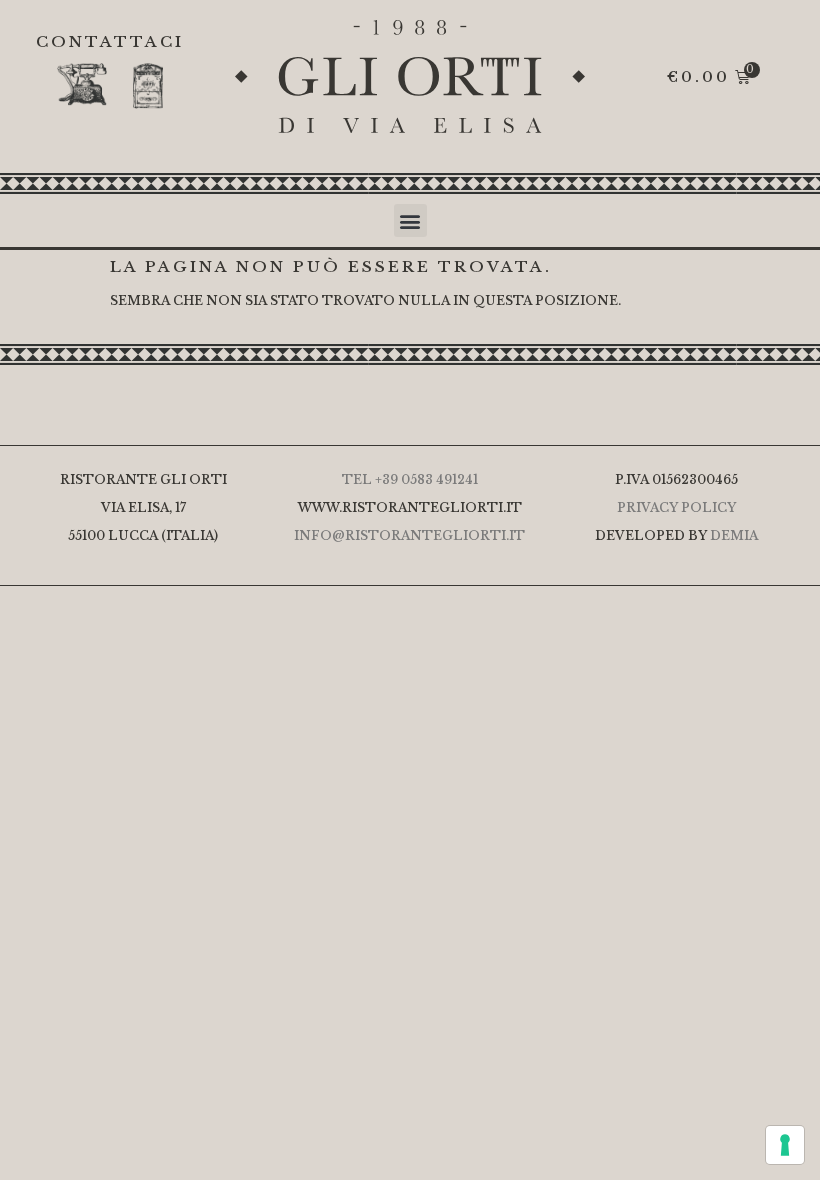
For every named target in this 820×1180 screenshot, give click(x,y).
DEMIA (734, 535)
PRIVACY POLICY (676, 507)
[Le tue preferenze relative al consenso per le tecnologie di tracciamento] (785, 1145)
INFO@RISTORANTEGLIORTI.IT (409, 535)
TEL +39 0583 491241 (410, 479)
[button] (410, 220)
